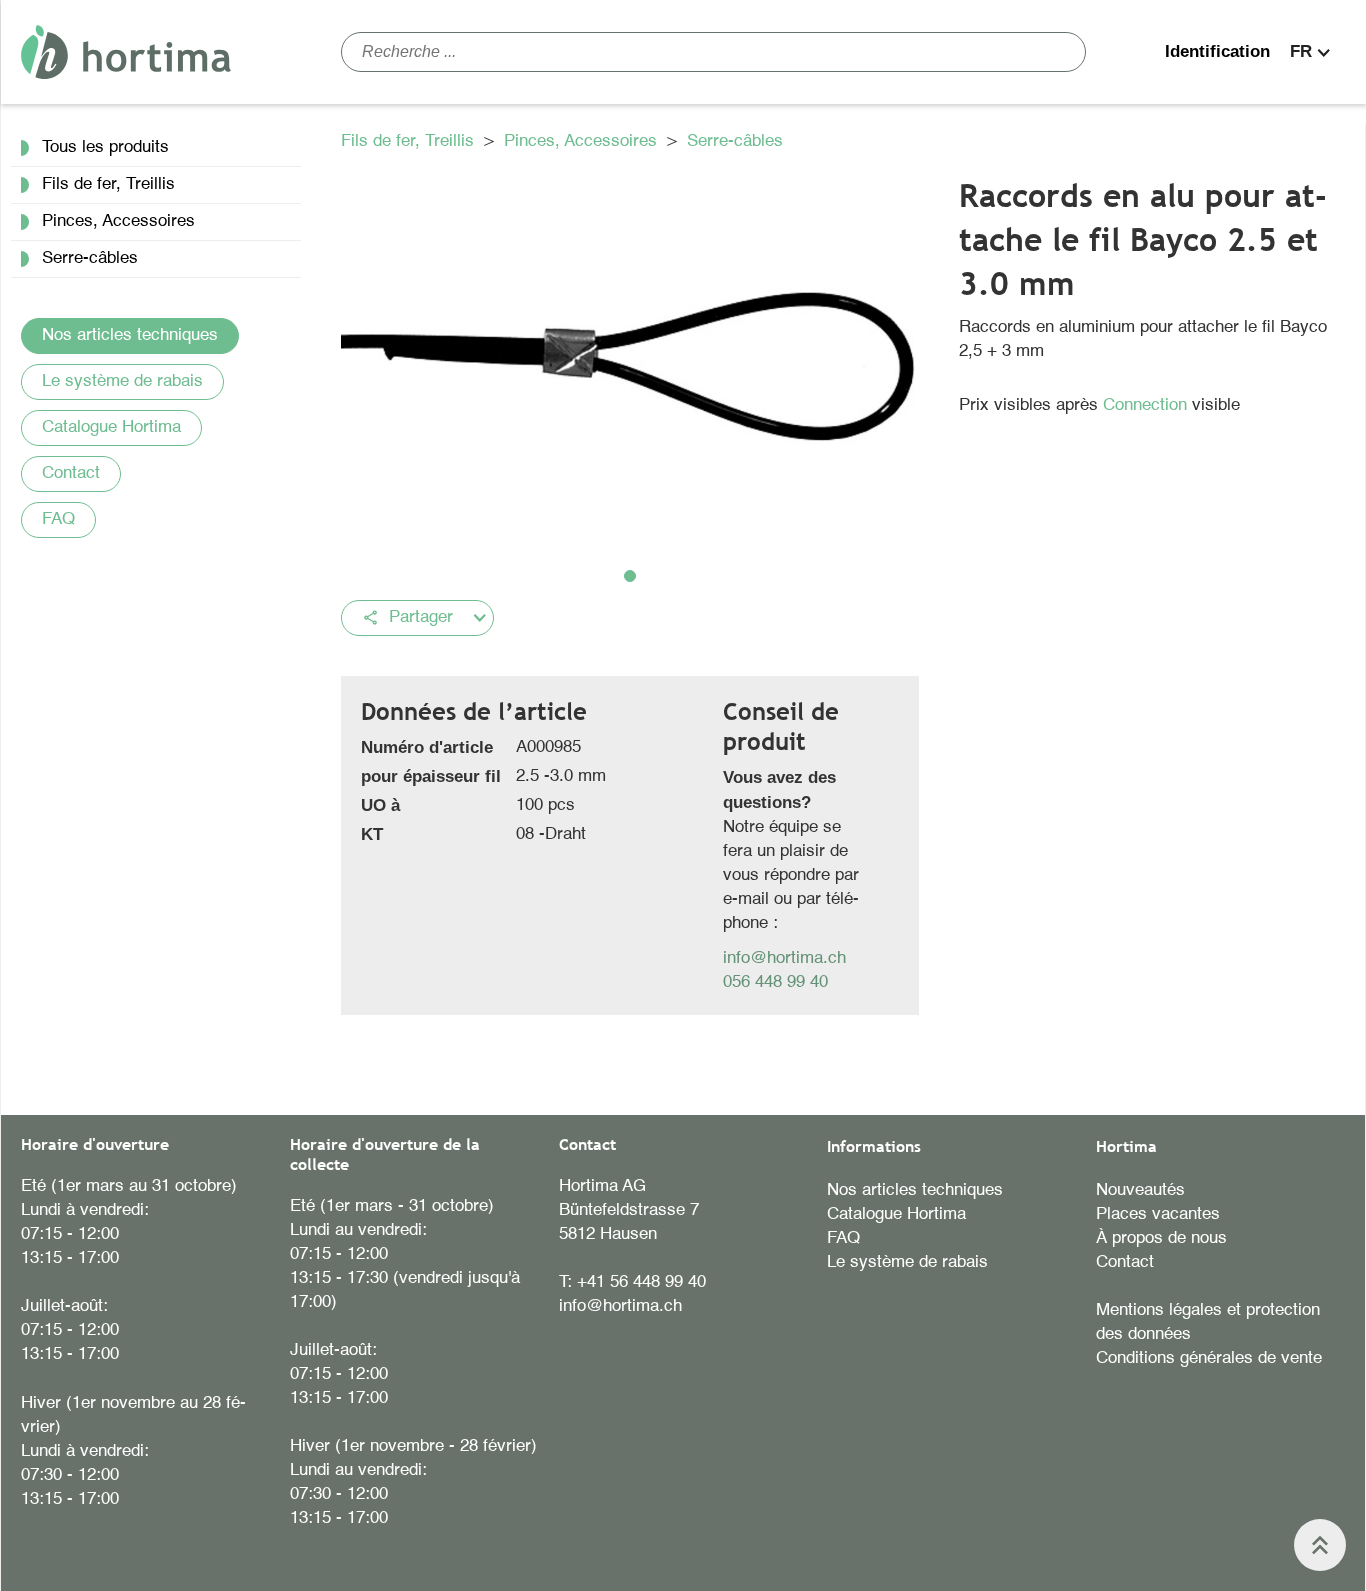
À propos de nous (1161, 1238)
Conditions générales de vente (1209, 1358)
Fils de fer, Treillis (410, 141)
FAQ (58, 519)
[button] (1313, 52)
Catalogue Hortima (111, 427)
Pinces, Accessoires (583, 141)
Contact (71, 473)
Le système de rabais (122, 381)
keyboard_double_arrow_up (1320, 1545)
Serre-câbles (735, 141)
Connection (1147, 405)
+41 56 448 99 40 (641, 1282)
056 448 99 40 (775, 982)
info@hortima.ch (784, 958)
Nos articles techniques (130, 335)
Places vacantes (1158, 1214)
